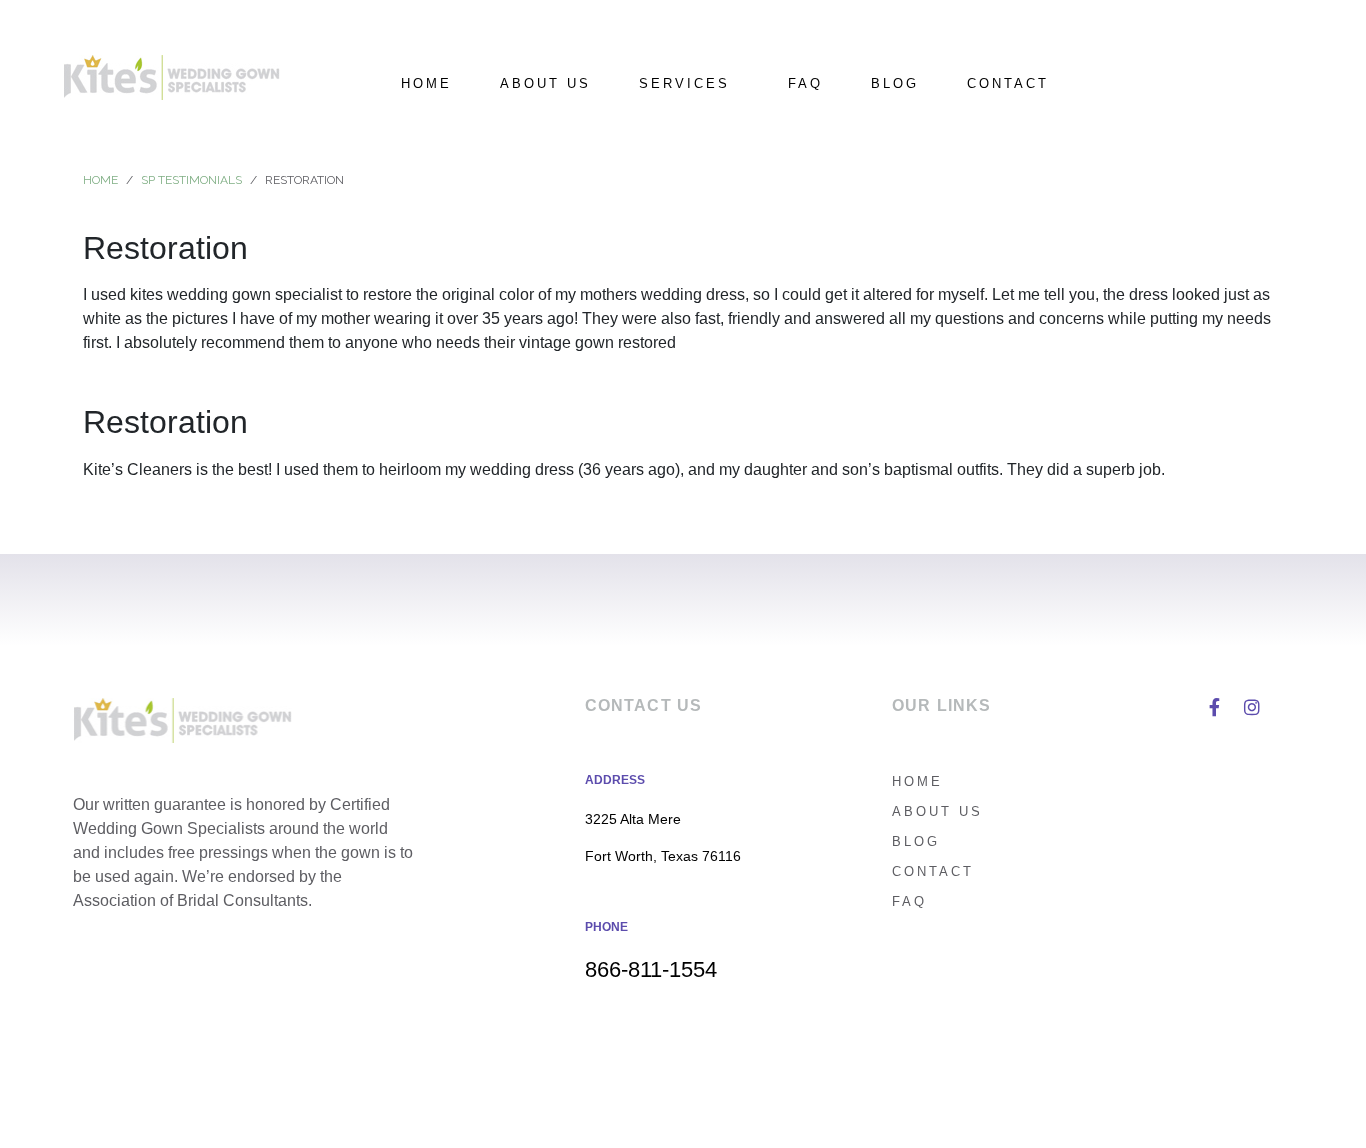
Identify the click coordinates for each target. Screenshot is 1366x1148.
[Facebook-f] (1214, 707)
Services (684, 83)
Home (426, 83)
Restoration (165, 248)
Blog (895, 83)
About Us (545, 83)
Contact (1008, 83)
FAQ (805, 83)
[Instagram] (1252, 707)
